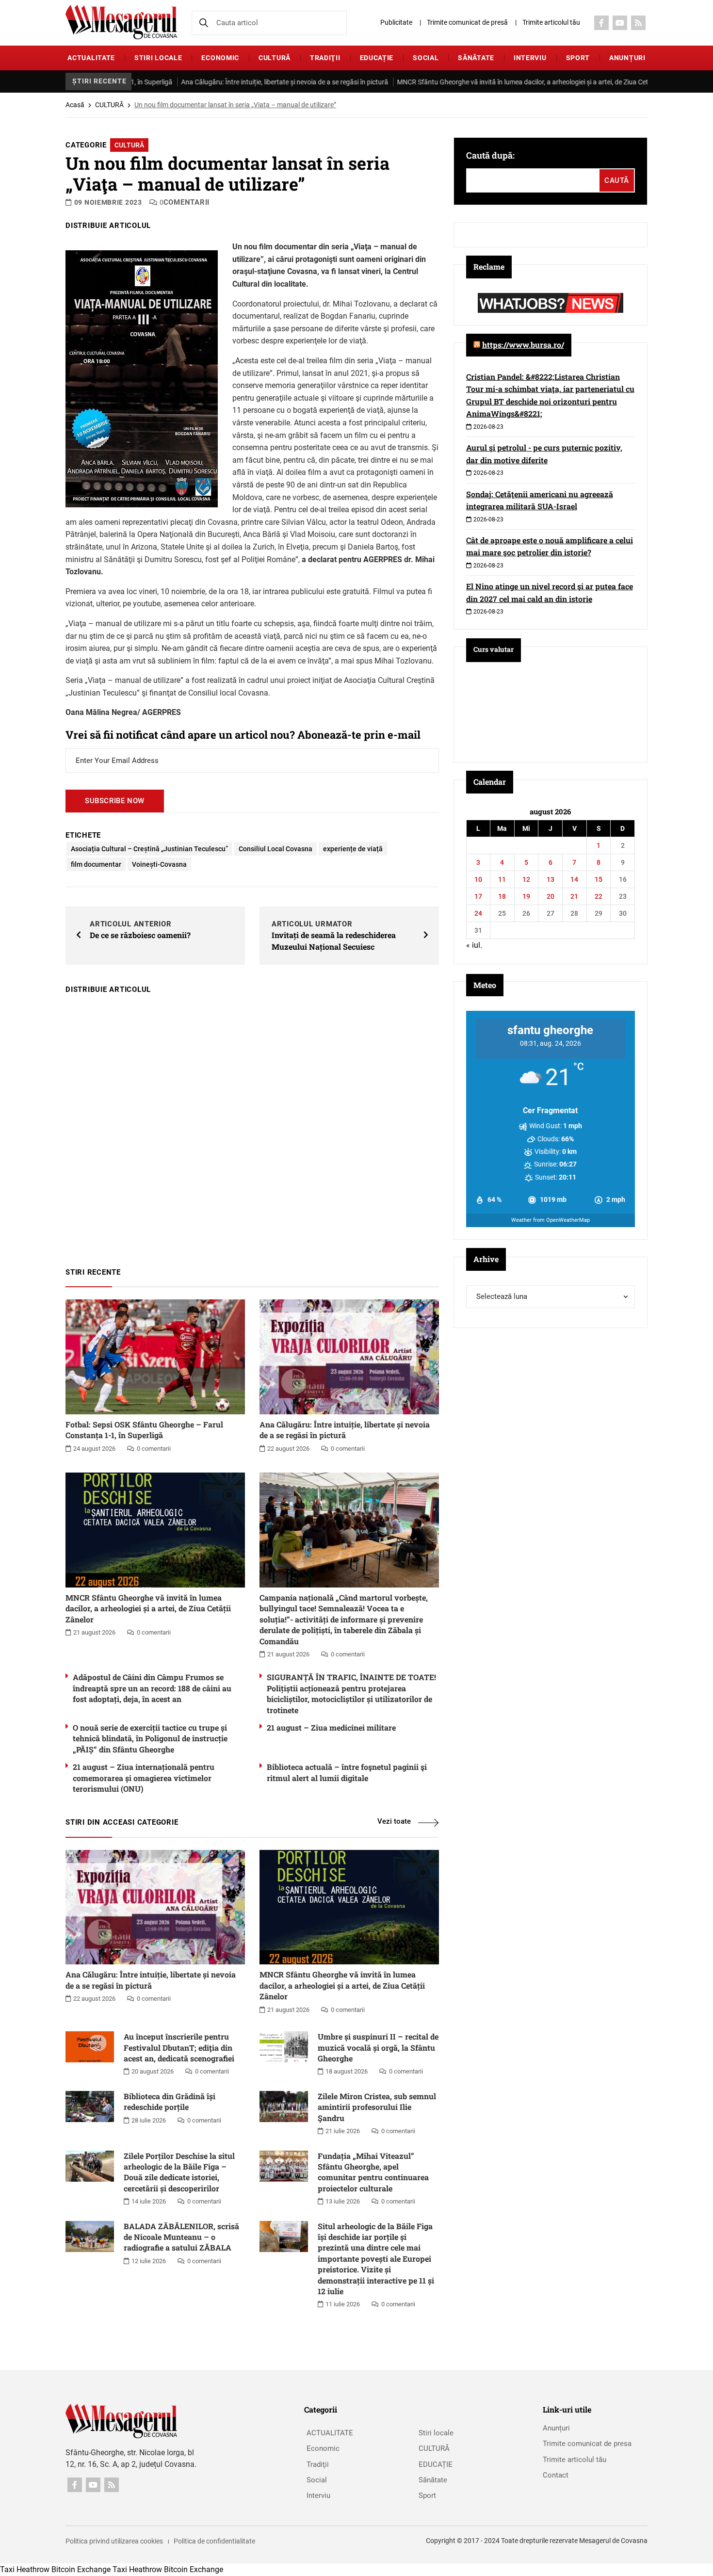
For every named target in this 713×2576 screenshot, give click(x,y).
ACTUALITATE (91, 58)
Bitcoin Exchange (81, 2569)
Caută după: (490, 155)
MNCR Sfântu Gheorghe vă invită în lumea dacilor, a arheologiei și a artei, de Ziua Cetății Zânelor (482, 82)
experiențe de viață (353, 849)
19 (526, 896)
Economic (220, 58)
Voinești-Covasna (159, 864)
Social (426, 58)
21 (574, 896)
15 (599, 879)
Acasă (75, 105)
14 (574, 879)
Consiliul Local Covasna (275, 849)
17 (478, 896)
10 (478, 879)
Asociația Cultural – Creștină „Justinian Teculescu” (149, 849)
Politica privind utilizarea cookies (114, 2541)
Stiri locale (158, 58)
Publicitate (396, 22)
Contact (556, 2475)
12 (526, 879)
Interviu (530, 58)
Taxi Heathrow (25, 2569)
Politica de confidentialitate (214, 2541)
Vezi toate (394, 1821)
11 (502, 879)
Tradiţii (325, 58)
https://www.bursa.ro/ (523, 345)
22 (599, 896)
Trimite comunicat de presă (467, 22)
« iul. (474, 945)
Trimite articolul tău (551, 22)
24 (478, 913)
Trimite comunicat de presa (587, 2444)
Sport (578, 58)
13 (551, 879)
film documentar (96, 864)
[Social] (601, 23)
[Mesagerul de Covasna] (121, 22)
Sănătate (476, 58)
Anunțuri (627, 58)
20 (551, 896)
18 (502, 896)
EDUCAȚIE (377, 58)
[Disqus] (252, 1126)
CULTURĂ (275, 58)
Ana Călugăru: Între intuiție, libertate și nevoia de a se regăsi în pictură (227, 82)
